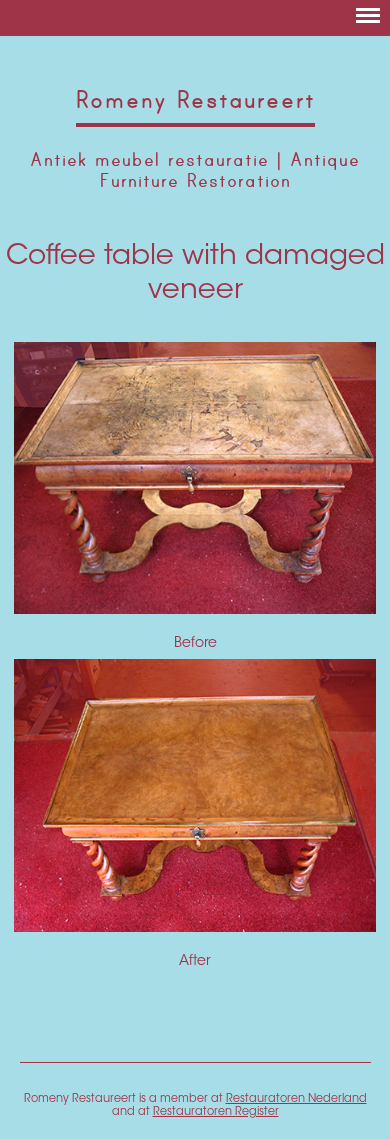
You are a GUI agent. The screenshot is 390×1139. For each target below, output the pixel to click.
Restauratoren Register (216, 1112)
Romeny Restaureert (195, 100)
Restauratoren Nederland (296, 1099)
